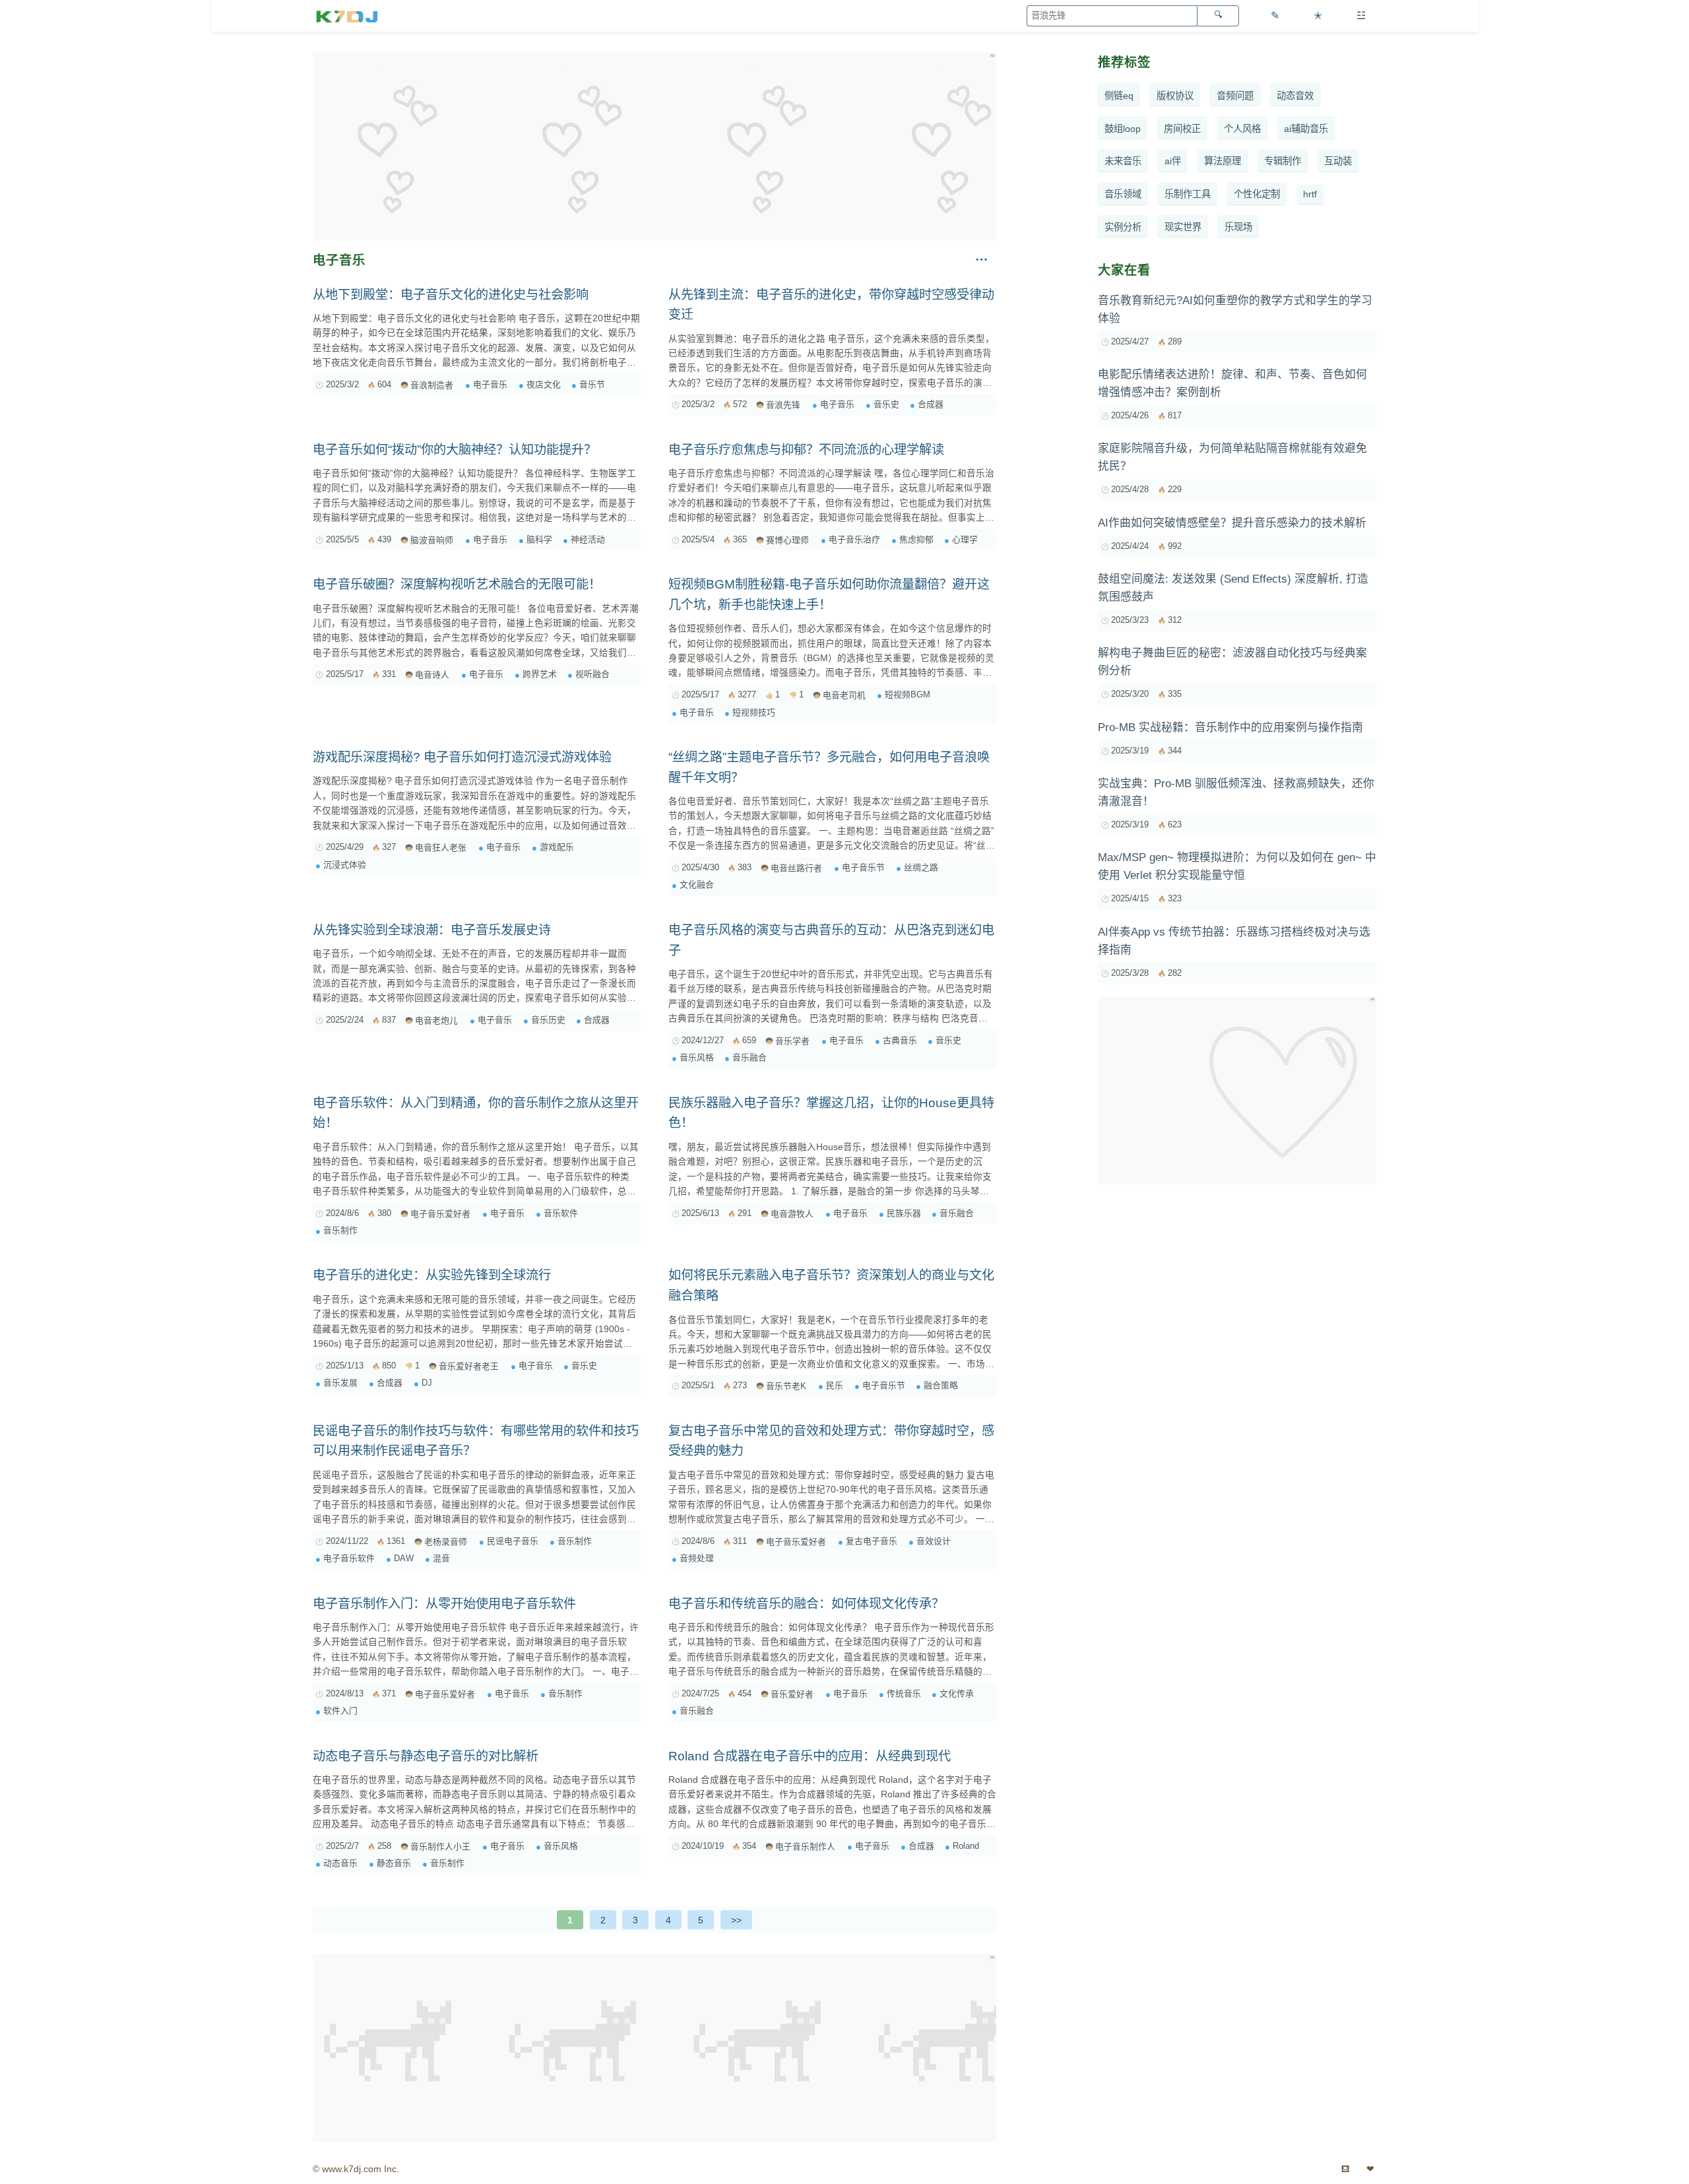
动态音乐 (340, 1863)
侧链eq (1119, 96)
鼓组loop (1123, 129)
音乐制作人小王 (440, 1847)
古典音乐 (900, 1040)
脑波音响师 (432, 540)
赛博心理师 (787, 540)
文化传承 (957, 1693)
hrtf (1310, 194)
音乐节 (592, 384)
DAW (404, 1558)
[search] (1218, 16)
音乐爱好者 (792, 1694)
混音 (441, 1558)
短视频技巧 (754, 712)
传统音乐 (904, 1693)
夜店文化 (544, 384)
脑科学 (539, 539)
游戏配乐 (557, 847)
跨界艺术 (540, 674)
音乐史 (886, 404)
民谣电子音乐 (513, 1541)
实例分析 (1123, 227)
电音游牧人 (792, 1214)
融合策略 (941, 1385)
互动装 (1338, 162)
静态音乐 (394, 1863)
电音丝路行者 (796, 868)
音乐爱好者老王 (469, 1366)
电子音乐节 (863, 867)
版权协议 (1175, 96)
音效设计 (934, 1541)
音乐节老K (786, 1386)
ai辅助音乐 (1306, 129)
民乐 (835, 1385)
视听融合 (592, 674)
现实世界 (1183, 227)
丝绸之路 (921, 867)
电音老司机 (844, 695)
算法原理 (1223, 162)
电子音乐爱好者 (440, 1214)
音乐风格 (697, 1057)
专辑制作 (1283, 162)
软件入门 (340, 1711)
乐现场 (1238, 227)
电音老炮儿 (436, 1020)
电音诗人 (432, 675)
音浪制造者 (432, 385)
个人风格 (1242, 129)
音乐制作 (340, 1230)
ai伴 (1173, 162)
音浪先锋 (783, 405)
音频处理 (697, 1558)
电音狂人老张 (441, 848)
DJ (427, 1383)
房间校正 (1182, 129)
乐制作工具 (1188, 194)
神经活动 (588, 539)
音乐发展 (340, 1383)
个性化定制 (1257, 194)
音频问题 (1235, 96)
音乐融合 (749, 1057)
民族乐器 (904, 1213)
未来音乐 (1123, 162)
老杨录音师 (446, 1542)
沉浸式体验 (345, 865)
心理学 (965, 539)
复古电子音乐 (872, 1541)
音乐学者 (792, 1041)
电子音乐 (490, 384)
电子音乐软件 (349, 1558)
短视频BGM (908, 694)
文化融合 (697, 884)
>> (736, 1920)
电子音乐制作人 (805, 1847)
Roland (966, 1846)
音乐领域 (1123, 194)
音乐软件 (561, 1213)
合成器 (931, 404)
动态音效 (1295, 96)
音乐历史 (548, 1020)
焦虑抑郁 (916, 539)
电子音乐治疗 (854, 539)
